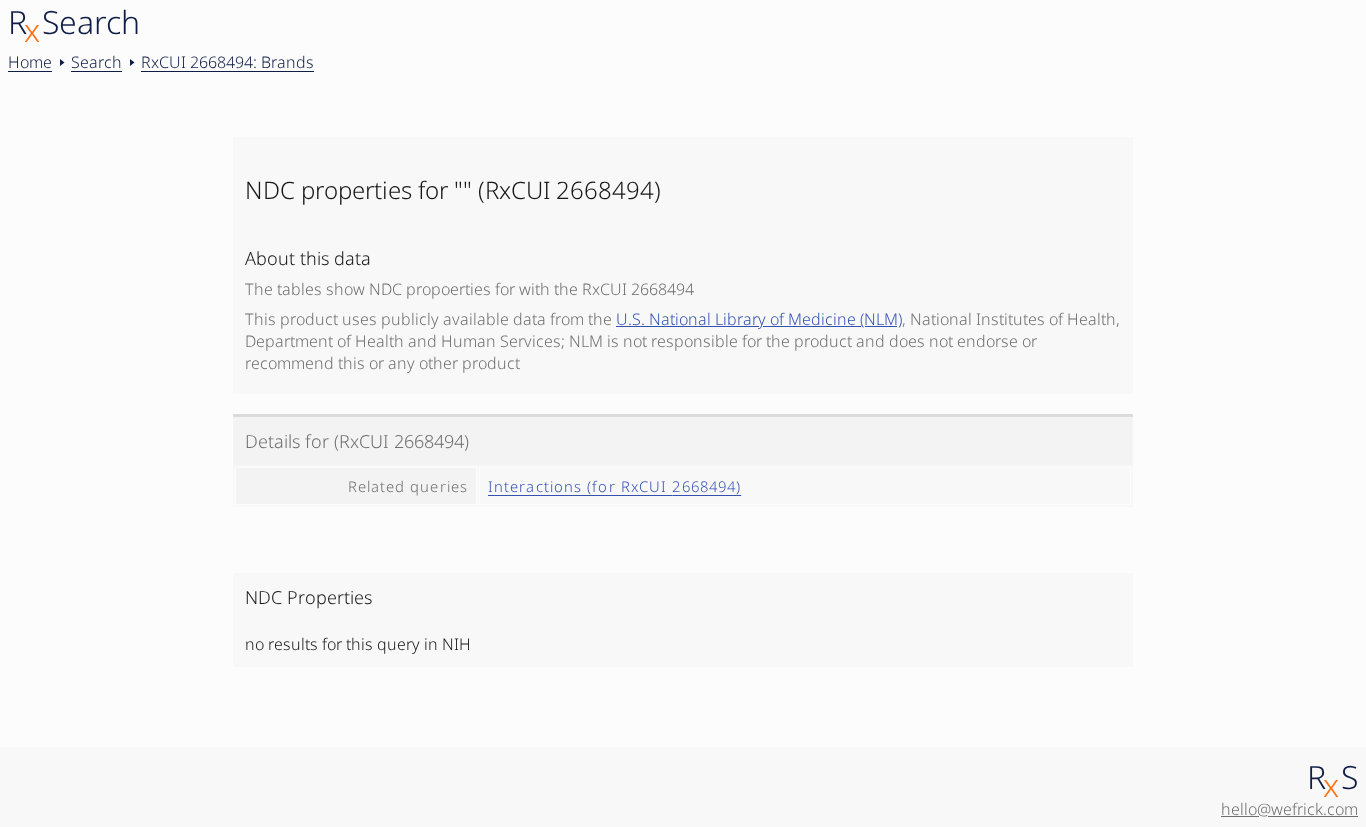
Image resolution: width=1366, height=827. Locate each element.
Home (30, 62)
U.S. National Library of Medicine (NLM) (759, 319)
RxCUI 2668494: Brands (227, 62)
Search (96, 62)
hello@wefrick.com (1289, 809)
